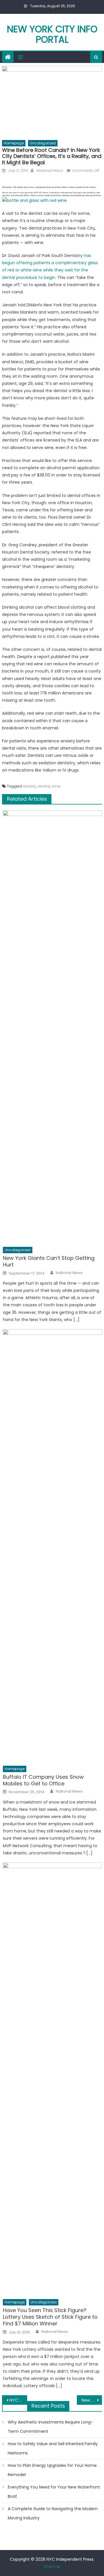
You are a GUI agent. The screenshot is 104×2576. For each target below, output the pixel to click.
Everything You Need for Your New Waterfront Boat (54, 2492)
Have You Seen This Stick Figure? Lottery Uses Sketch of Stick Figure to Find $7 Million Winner (50, 2317)
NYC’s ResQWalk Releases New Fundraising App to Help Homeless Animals (18, 2400)
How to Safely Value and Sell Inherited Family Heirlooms (53, 2448)
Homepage (14, 143)
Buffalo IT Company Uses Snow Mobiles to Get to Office (43, 1780)
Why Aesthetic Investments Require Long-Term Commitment (50, 2427)
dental (44, 786)
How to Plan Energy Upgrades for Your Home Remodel (52, 2470)
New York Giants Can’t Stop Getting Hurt (49, 1261)
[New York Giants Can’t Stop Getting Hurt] (52, 1027)
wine (56, 786)
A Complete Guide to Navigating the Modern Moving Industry (53, 2513)
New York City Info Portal (52, 34)
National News (49, 171)
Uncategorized (43, 143)
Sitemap (52, 2566)
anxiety (29, 786)
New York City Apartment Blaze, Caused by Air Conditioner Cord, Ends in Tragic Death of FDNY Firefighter (92, 2400)
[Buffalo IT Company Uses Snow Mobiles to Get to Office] (52, 1546)
